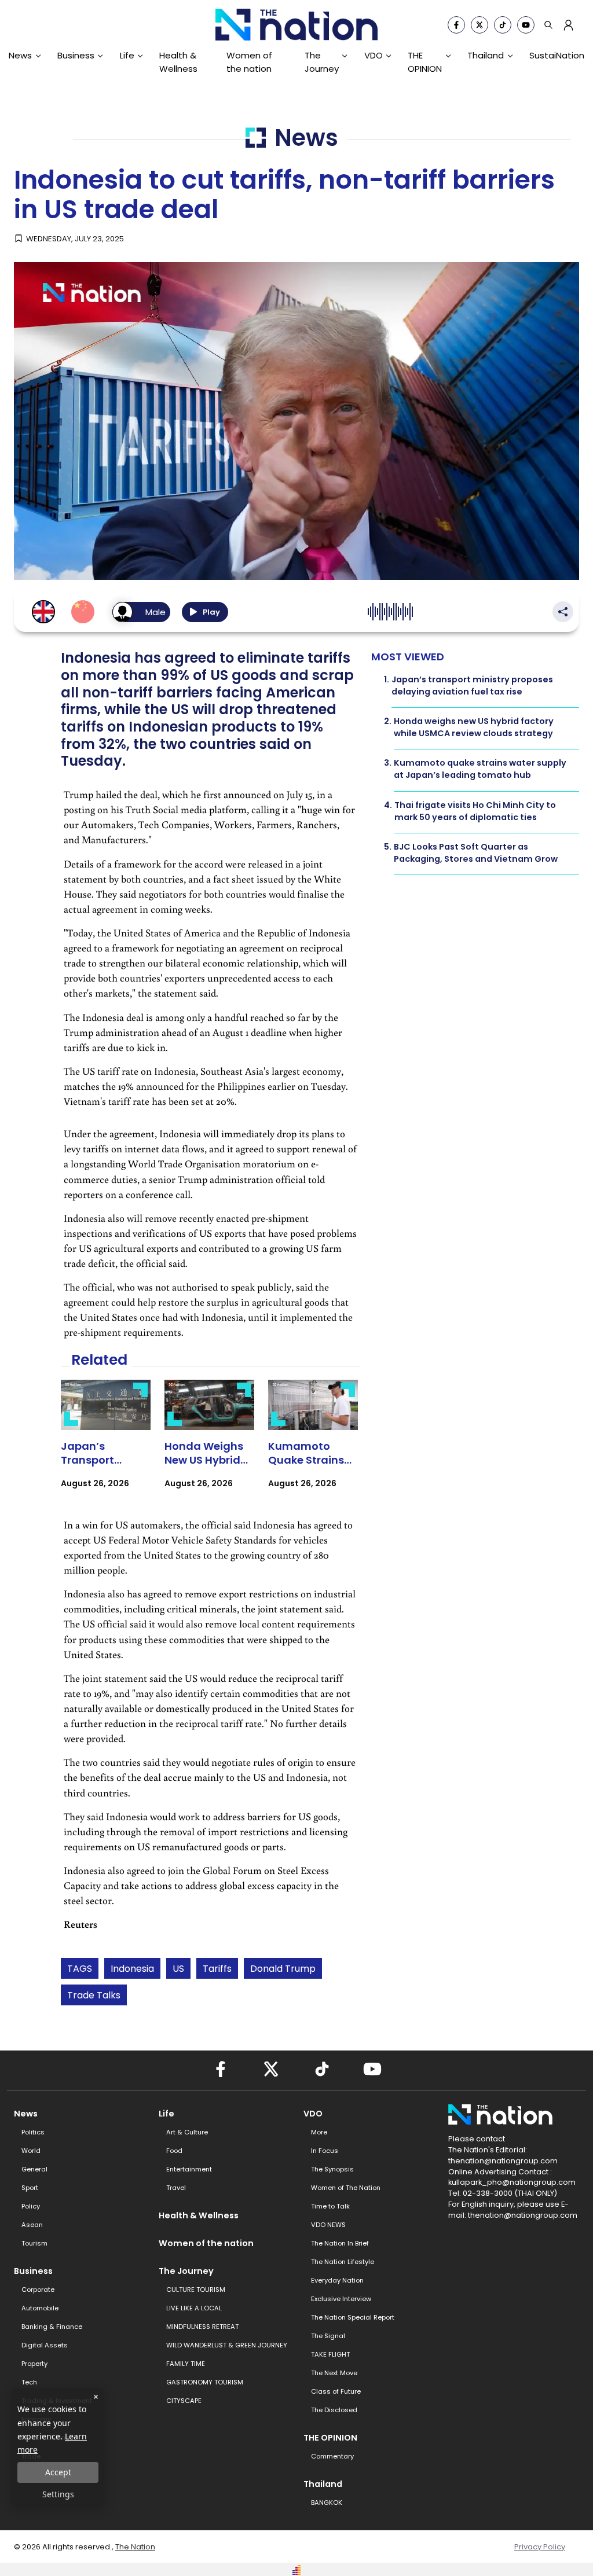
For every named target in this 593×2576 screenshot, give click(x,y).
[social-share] (456, 25)
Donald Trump (283, 1969)
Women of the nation (249, 62)
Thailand (486, 55)
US (178, 1969)
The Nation (135, 2547)
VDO (374, 55)
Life (127, 55)
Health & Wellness (178, 62)
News (20, 55)
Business (76, 55)
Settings (58, 2494)
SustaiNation (557, 55)
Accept (58, 2472)
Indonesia (132, 1969)
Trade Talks (94, 1995)
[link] (106, 1444)
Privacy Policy (540, 2547)
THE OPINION (425, 62)
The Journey (322, 62)
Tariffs (217, 1969)
